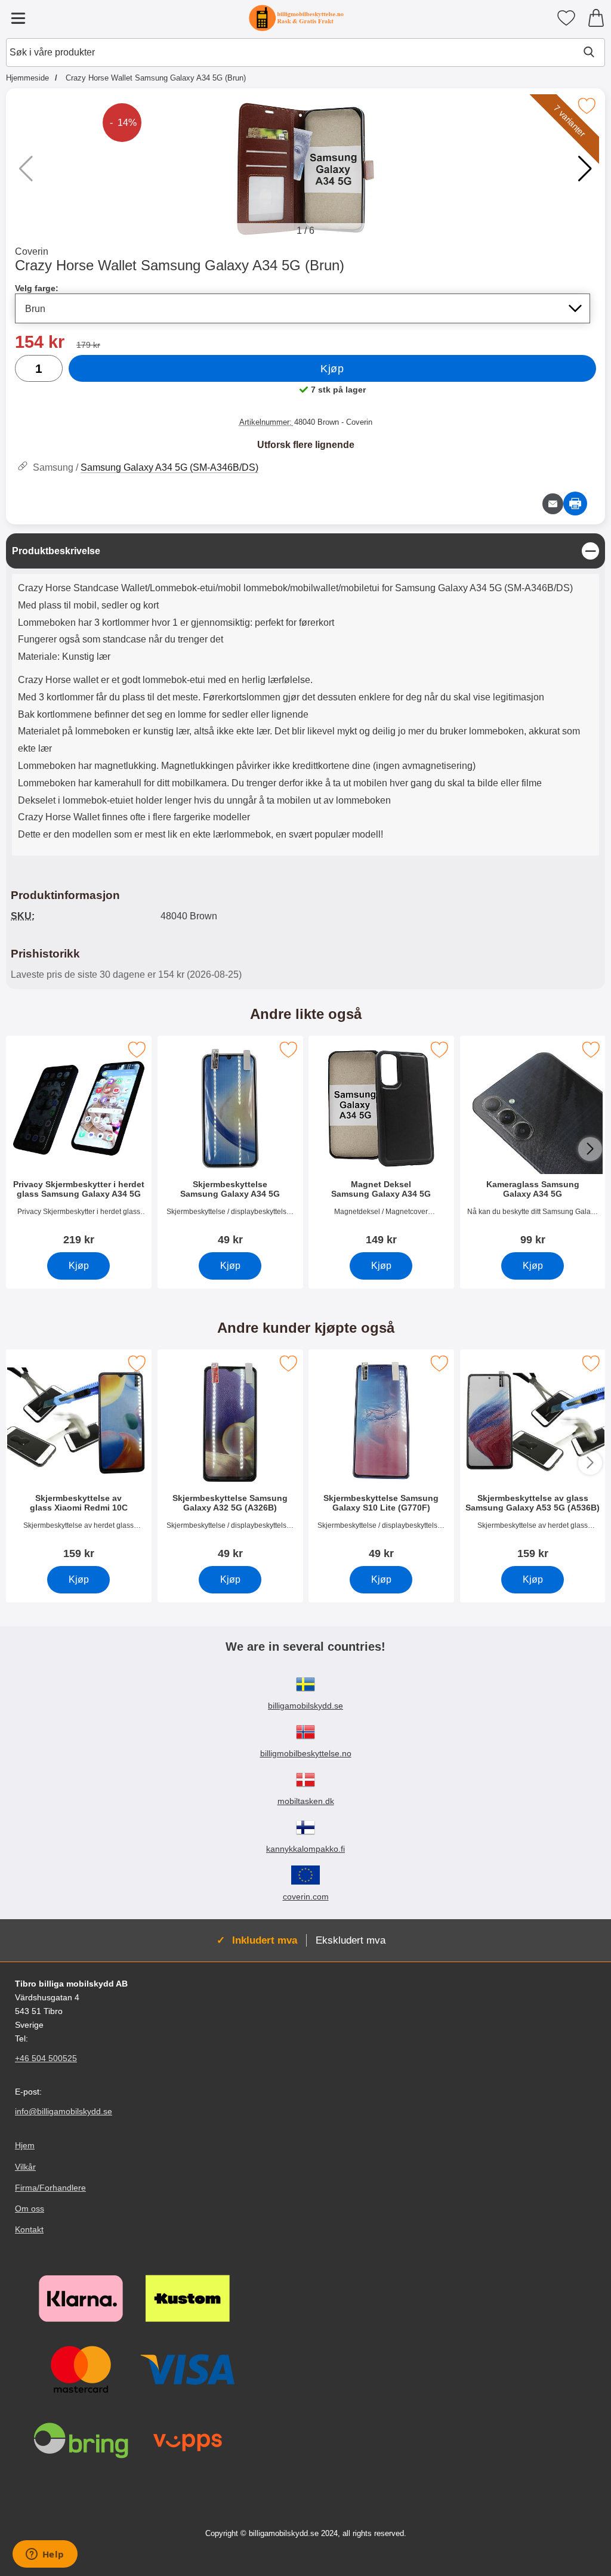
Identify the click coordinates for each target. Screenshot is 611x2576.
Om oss (30, 2209)
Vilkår (25, 2167)
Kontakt (29, 2229)
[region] (305, 551)
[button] (585, 169)
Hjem (25, 2145)
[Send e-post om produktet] (553, 504)
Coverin (32, 251)
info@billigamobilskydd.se (64, 2111)
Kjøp (332, 369)
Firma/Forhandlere (50, 2188)
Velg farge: (37, 288)
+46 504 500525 (46, 2058)
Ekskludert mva (351, 1940)
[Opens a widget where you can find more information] (45, 2555)
